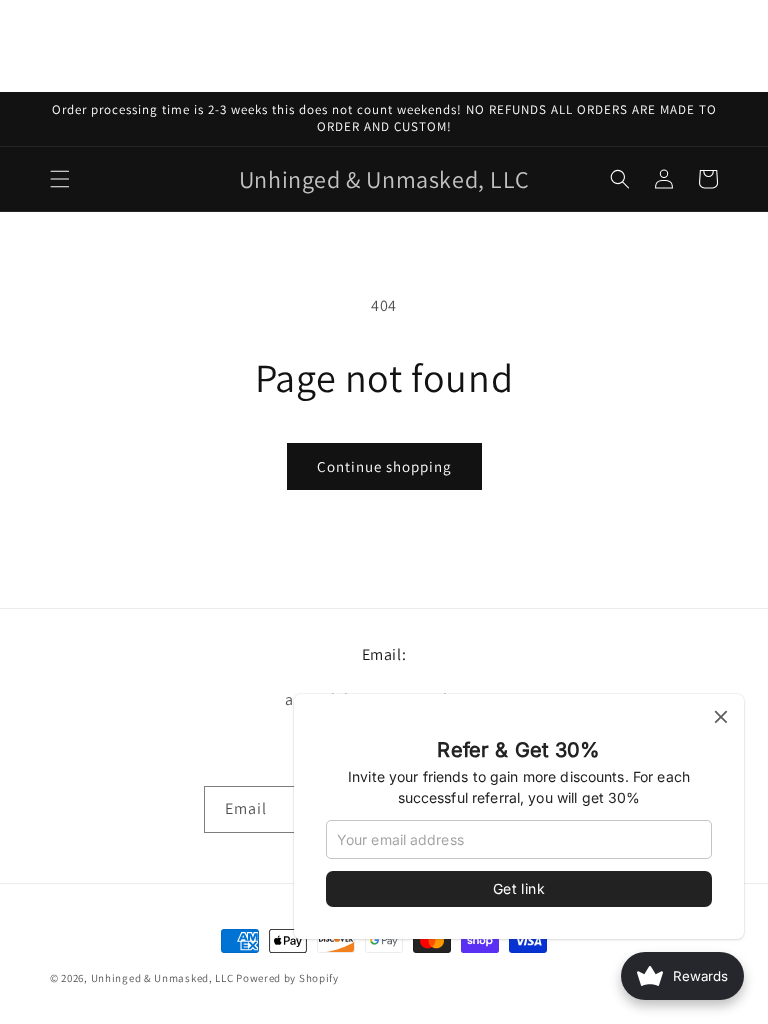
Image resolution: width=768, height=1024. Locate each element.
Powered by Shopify (287, 978)
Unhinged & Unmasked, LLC (162, 978)
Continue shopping (384, 466)
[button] (60, 179)
